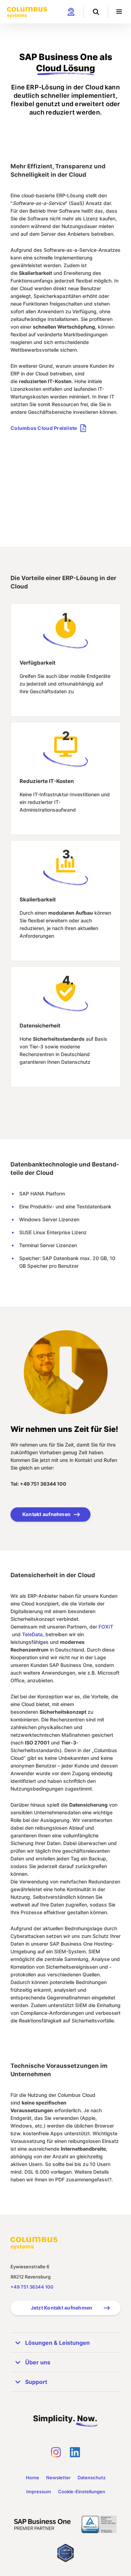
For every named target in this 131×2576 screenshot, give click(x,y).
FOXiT (106, 1627)
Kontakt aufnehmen (46, 1514)
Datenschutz (92, 2478)
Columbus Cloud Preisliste (44, 428)
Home (32, 2478)
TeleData (32, 1634)
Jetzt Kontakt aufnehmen (62, 2308)
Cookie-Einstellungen (82, 2491)
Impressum (39, 2491)
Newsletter (58, 2478)
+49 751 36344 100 (32, 2287)
